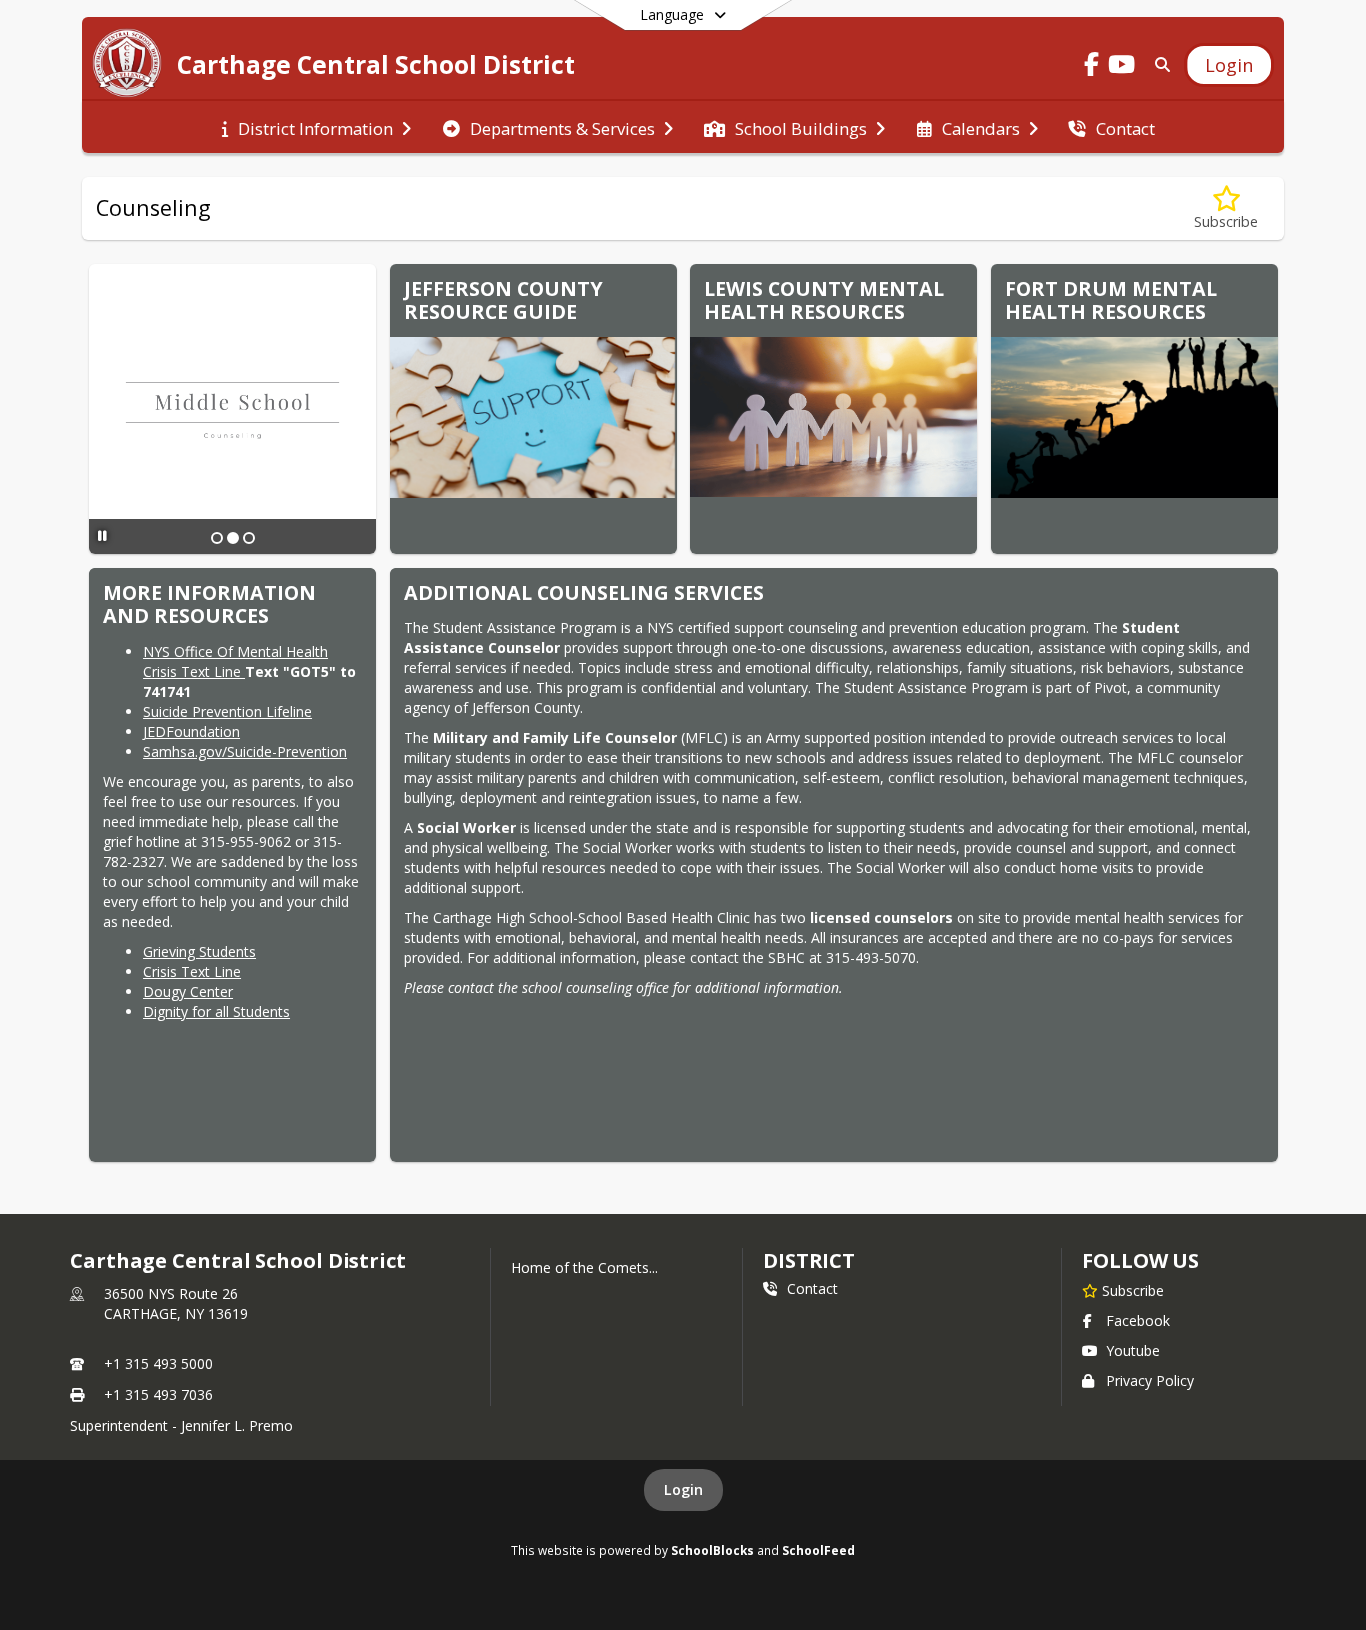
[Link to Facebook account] (1092, 67)
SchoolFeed (818, 1550)
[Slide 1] (217, 538)
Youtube (1133, 1350)
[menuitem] (316, 127)
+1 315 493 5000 (158, 1363)
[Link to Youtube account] (1122, 67)
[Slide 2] (233, 538)
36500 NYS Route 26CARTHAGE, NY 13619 (176, 1303)
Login (683, 1489)
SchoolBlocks (712, 1550)
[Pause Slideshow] (102, 535)
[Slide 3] (249, 538)
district (809, 1260)
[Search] (1158, 64)
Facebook (1138, 1320)
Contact (812, 1288)
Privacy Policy (1150, 1380)
